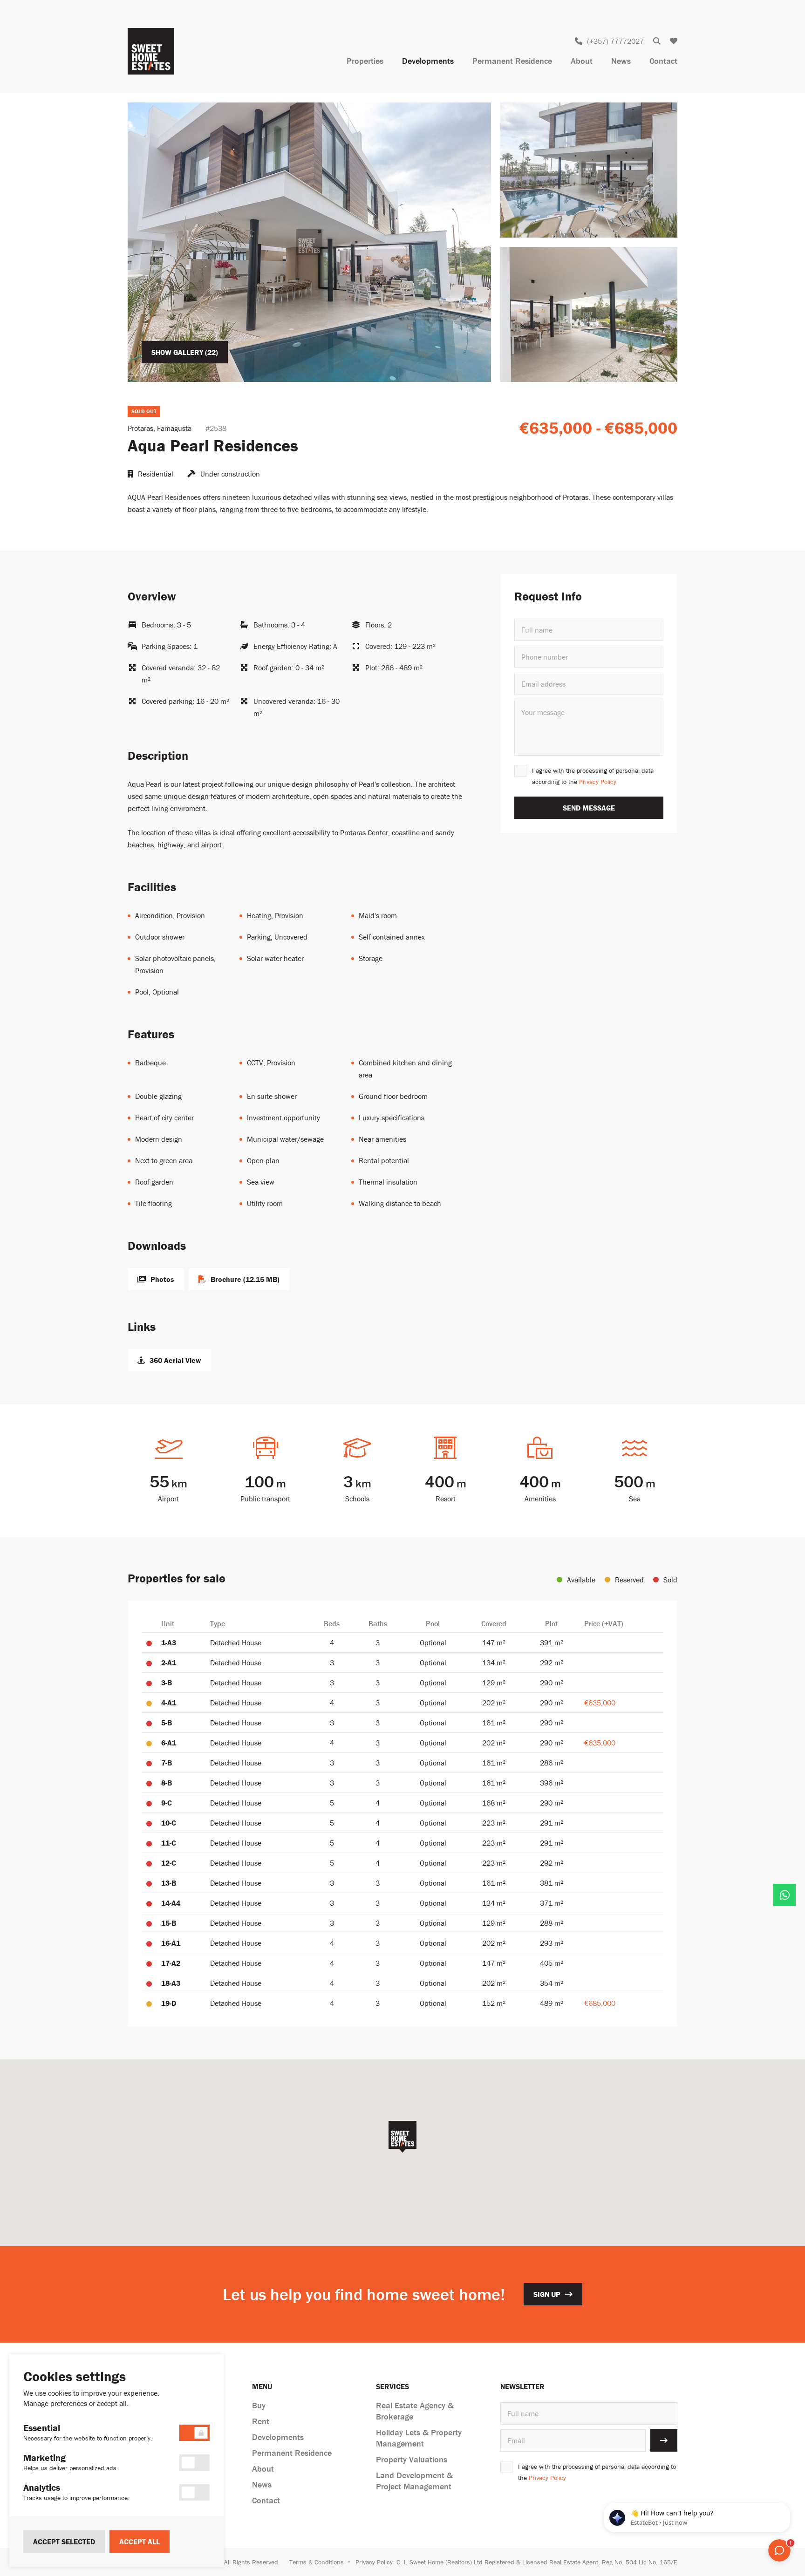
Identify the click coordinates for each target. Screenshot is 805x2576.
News (621, 61)
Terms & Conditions (317, 2562)
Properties (365, 61)
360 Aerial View (175, 1360)
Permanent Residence (512, 61)
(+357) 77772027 (615, 41)
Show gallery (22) (185, 352)
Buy (259, 2405)
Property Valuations (412, 2459)
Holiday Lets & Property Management (419, 2438)
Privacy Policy (598, 782)
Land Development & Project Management (414, 2481)
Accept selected (64, 2542)
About (582, 61)
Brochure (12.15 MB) (245, 1279)
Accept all (140, 2542)
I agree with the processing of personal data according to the (593, 776)
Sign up (547, 2294)
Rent (261, 2421)
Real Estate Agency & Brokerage (415, 2411)
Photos (162, 1279)
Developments (428, 61)
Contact (663, 61)
